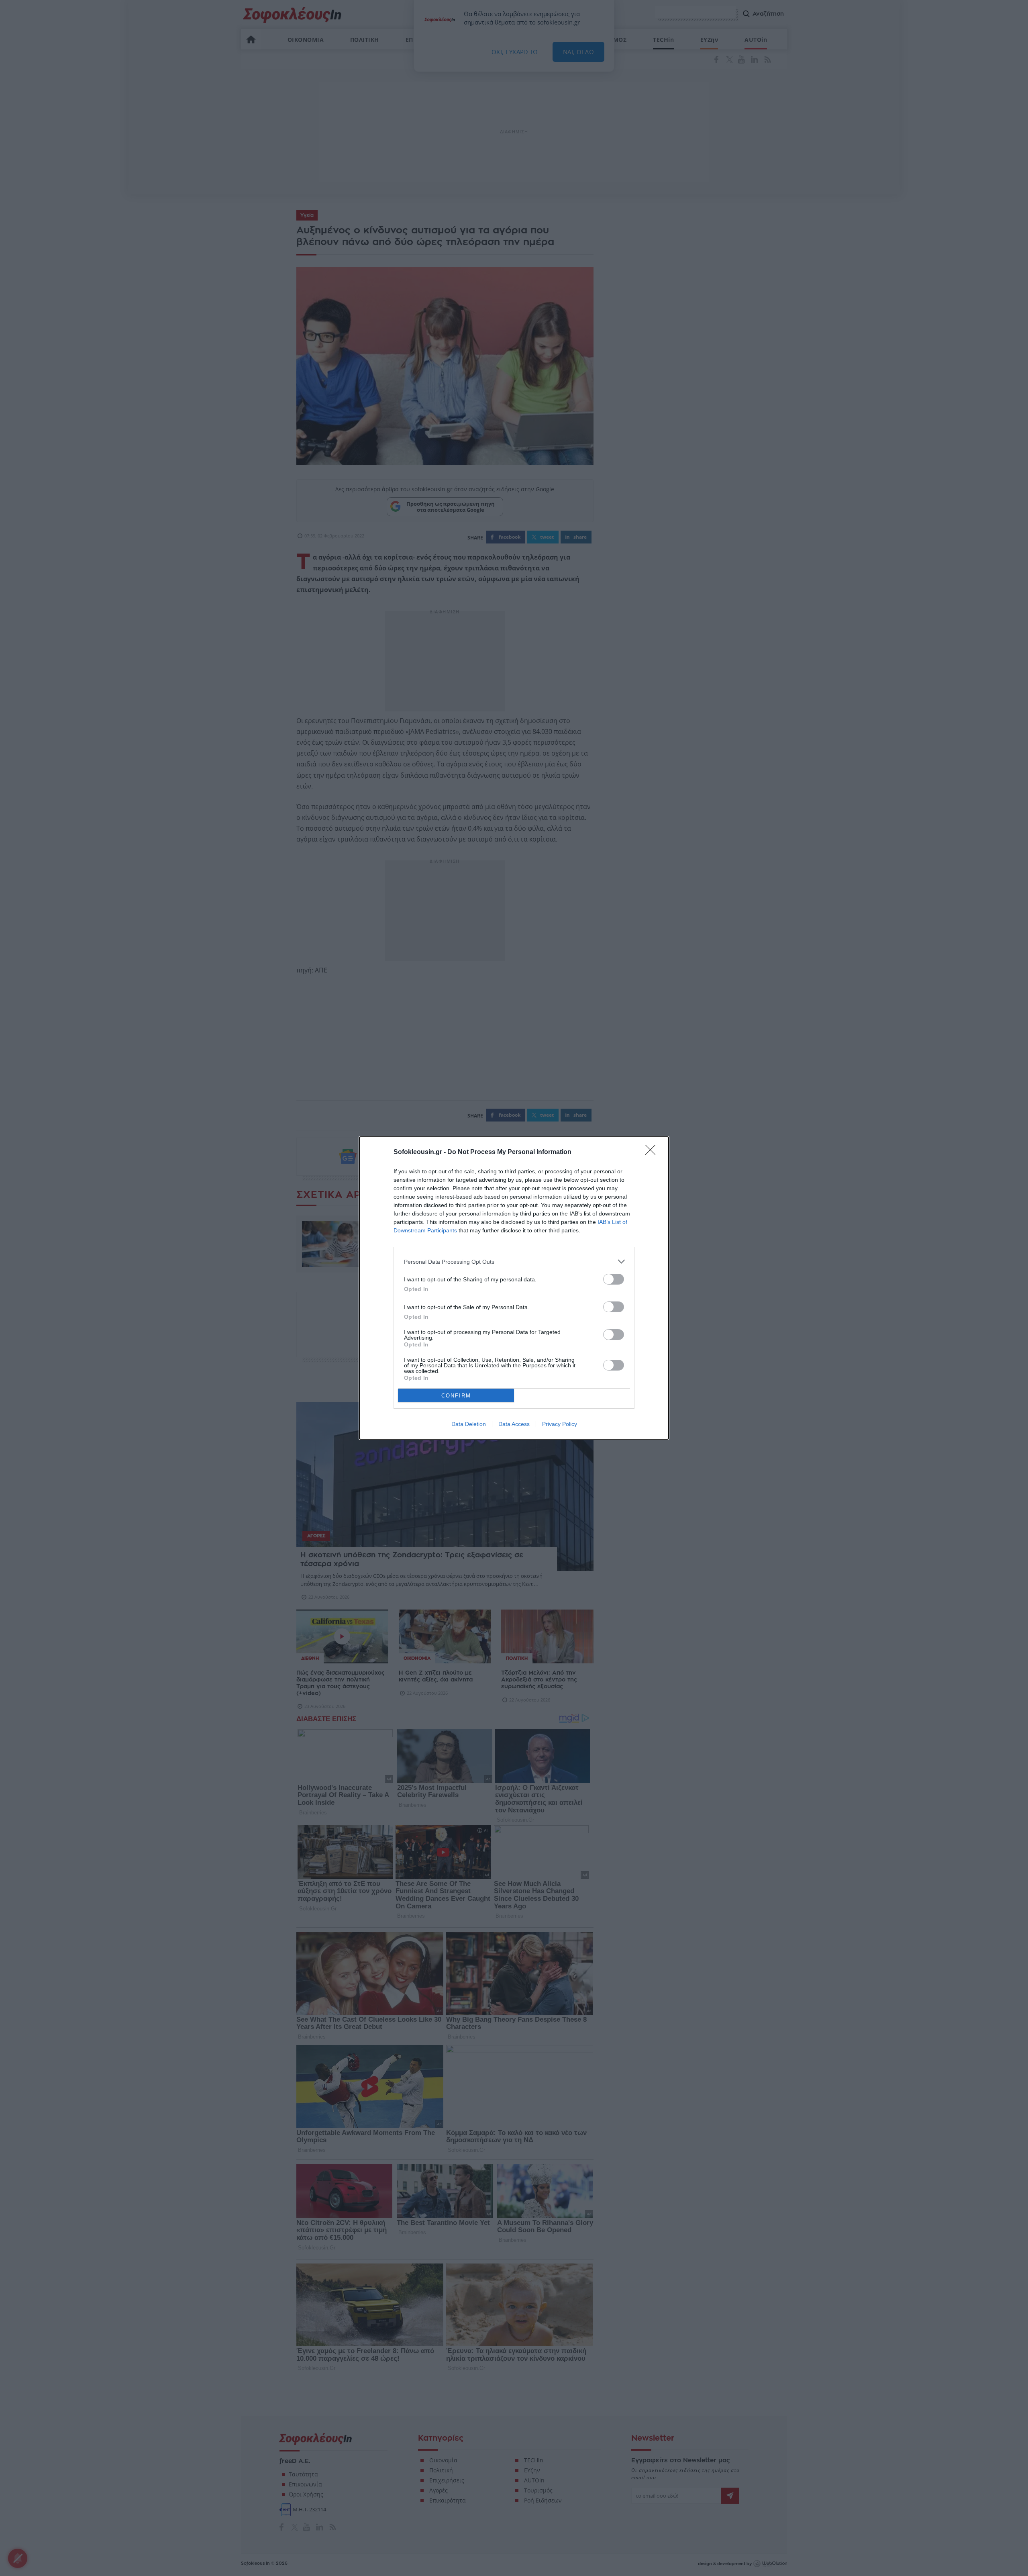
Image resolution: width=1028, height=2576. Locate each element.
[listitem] (514, 1261)
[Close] (653, 1152)
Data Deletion (469, 1424)
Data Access (514, 1424)
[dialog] (514, 1288)
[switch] (614, 1279)
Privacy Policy (560, 1424)
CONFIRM (456, 1396)
